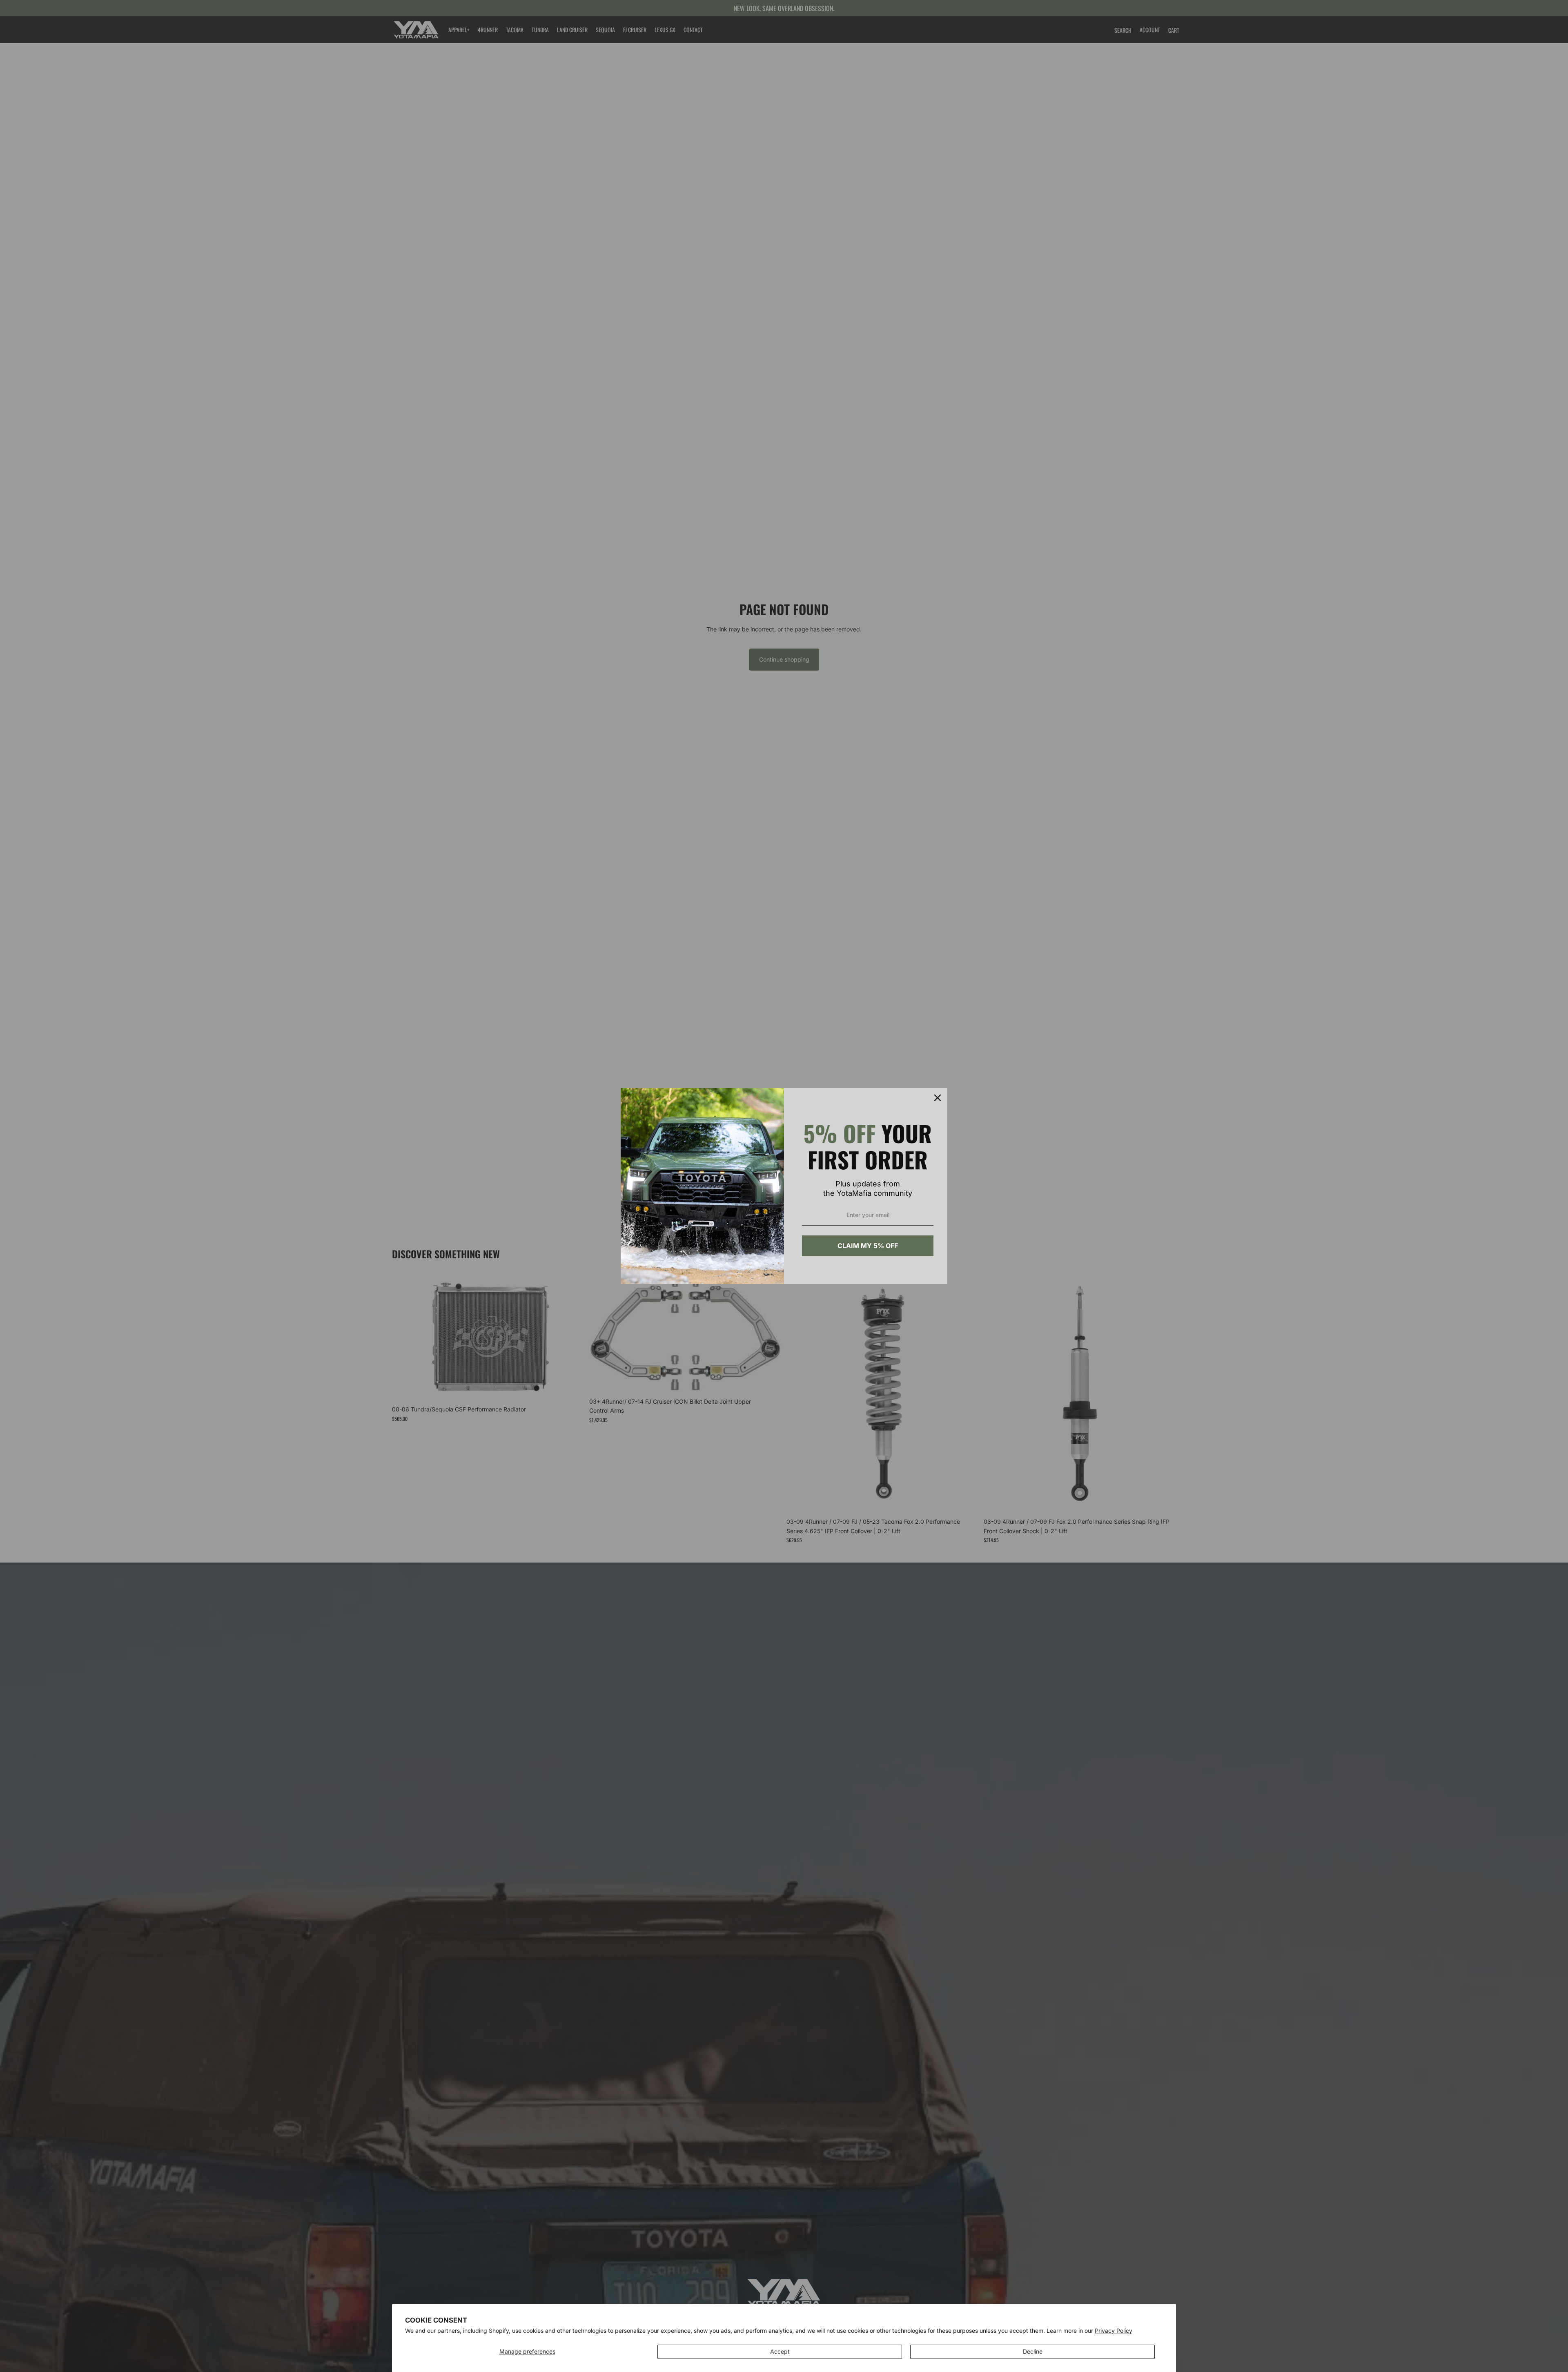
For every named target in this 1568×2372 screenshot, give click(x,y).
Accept (780, 2351)
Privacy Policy (1114, 2331)
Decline (1033, 2351)
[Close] (938, 1098)
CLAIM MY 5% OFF (868, 1246)
